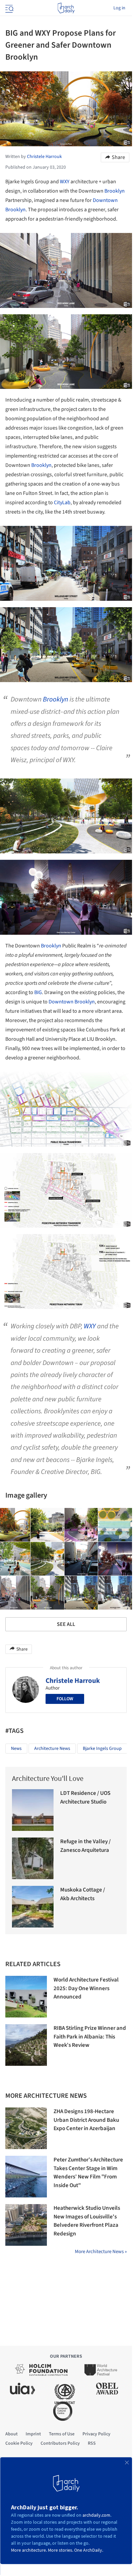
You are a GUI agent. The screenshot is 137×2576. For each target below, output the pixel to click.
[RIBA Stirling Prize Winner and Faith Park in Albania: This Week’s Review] (26, 2045)
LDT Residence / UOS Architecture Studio (85, 1798)
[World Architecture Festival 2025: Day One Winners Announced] (26, 1997)
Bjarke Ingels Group (102, 1749)
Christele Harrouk (73, 1681)
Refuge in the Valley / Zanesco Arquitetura (85, 1846)
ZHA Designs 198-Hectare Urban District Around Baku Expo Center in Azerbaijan (86, 2120)
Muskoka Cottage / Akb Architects (83, 1894)
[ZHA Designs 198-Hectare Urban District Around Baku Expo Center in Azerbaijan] (26, 2128)
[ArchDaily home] (66, 8)
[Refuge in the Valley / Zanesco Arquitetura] (33, 1858)
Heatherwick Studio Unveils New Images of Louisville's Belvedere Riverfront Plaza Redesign (87, 2221)
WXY (65, 182)
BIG (38, 992)
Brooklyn (115, 191)
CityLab (62, 503)
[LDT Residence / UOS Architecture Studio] (33, 1810)
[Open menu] (9, 8)
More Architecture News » (101, 2252)
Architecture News (52, 1749)
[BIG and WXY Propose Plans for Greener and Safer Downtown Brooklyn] (48, 1525)
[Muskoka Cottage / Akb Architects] (33, 1907)
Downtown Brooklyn (72, 1002)
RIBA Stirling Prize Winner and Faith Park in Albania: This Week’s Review (90, 2037)
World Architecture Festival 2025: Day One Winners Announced (86, 1988)
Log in (119, 8)
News (16, 1749)
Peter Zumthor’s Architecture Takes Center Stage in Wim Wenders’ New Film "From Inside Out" (88, 2173)
